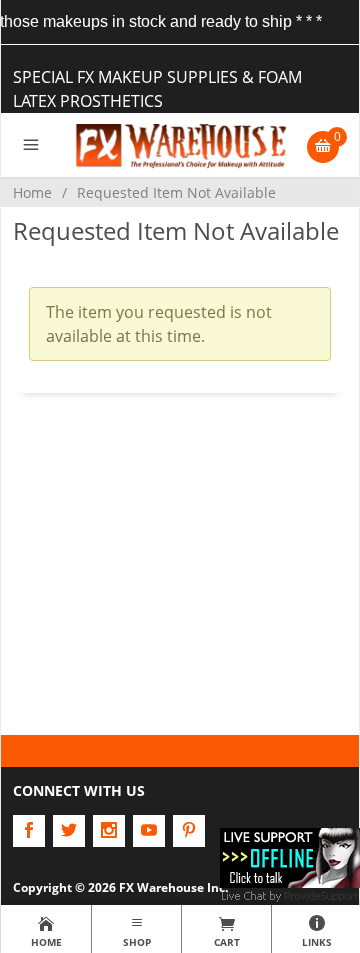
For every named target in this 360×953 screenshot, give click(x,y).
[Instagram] (109, 831)
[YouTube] (149, 831)
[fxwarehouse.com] (180, 145)
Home (32, 192)
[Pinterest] (189, 831)
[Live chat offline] (290, 856)
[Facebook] (29, 831)
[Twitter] (69, 831)
